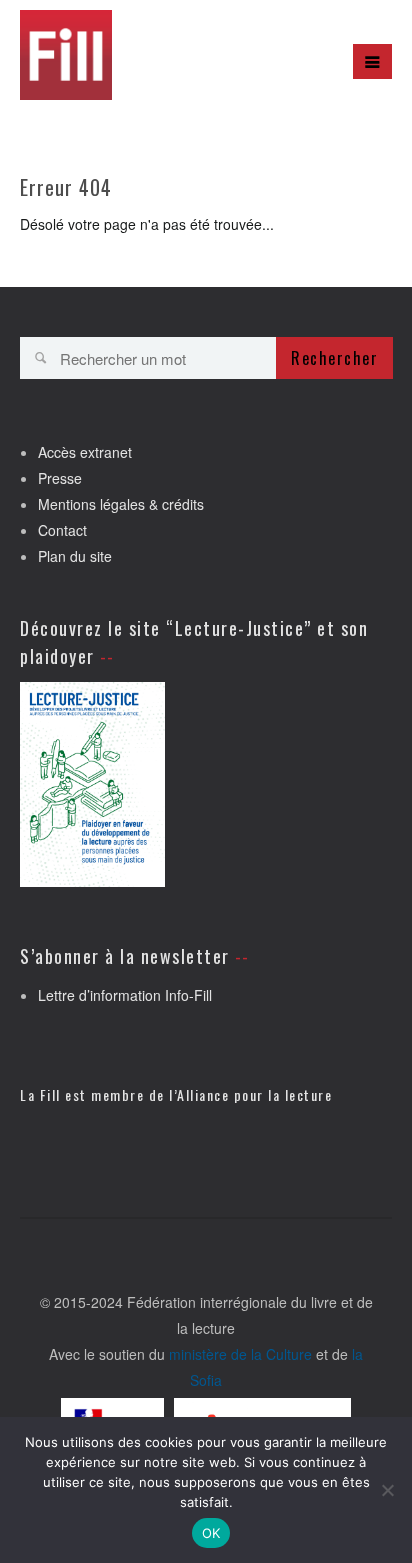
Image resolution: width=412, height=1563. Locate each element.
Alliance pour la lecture (254, 1094)
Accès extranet (85, 452)
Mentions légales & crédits (121, 504)
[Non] (387, 1490)
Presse (60, 478)
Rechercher (334, 358)
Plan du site (75, 556)
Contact (62, 530)
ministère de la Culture (240, 1354)
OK (211, 1533)
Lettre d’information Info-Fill (125, 995)
